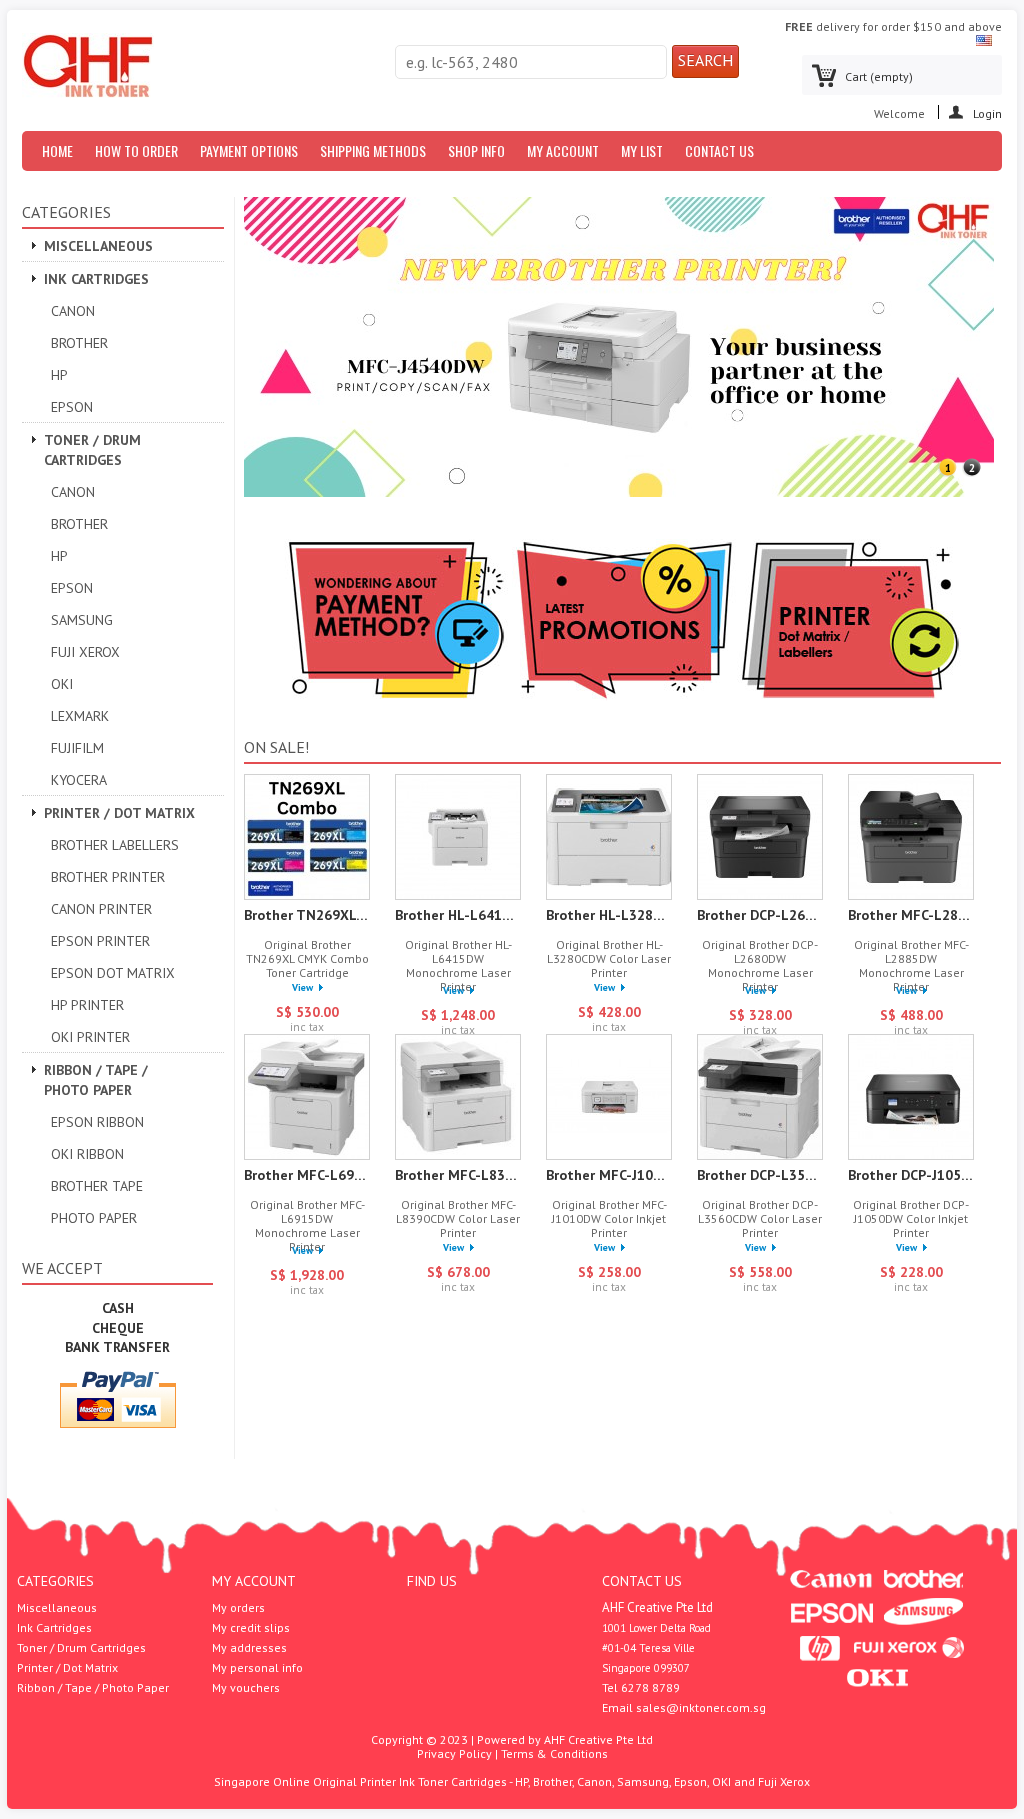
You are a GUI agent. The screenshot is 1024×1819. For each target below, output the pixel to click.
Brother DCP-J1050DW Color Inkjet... (911, 1175)
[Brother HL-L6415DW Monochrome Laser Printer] (458, 838)
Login (987, 112)
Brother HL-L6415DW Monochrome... (458, 915)
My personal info (257, 1668)
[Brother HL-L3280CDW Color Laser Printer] (609, 838)
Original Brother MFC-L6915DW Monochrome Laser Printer (307, 1226)
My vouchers (246, 1688)
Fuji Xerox (85, 652)
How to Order (136, 150)
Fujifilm (77, 748)
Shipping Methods (373, 150)
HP (59, 375)
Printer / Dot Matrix (119, 813)
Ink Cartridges (96, 279)
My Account (563, 150)
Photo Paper (94, 1218)
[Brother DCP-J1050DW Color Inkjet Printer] (911, 1098)
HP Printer (87, 1005)
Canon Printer (101, 909)
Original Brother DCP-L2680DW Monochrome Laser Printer (760, 966)
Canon (73, 311)
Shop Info (476, 150)
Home (57, 150)
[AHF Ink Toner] (88, 67)
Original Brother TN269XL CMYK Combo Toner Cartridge (307, 959)
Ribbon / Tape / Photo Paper (96, 1080)
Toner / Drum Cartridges (92, 450)
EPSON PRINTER (100, 941)
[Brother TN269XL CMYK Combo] (307, 838)
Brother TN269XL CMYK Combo (307, 915)
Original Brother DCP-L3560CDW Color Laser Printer (760, 1219)
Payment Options (249, 150)
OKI (62, 684)
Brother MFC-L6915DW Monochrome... (307, 1175)
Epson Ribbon (97, 1122)
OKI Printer (90, 1037)
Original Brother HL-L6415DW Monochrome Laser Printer (458, 966)
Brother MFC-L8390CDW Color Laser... (458, 1175)
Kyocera (79, 780)
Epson (72, 407)
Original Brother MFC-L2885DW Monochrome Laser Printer (911, 966)
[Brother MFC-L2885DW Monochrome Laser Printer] (911, 838)
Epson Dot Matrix (113, 973)
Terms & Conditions (554, 1753)
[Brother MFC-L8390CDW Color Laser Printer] (458, 1098)
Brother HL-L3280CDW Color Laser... (609, 915)
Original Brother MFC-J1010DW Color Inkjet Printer (609, 1219)
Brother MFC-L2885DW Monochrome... (911, 915)
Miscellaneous (98, 246)
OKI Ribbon (87, 1154)
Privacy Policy (454, 1753)
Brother (79, 343)
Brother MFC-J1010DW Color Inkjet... (609, 1175)
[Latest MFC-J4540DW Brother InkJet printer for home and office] (619, 492)
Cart (879, 76)
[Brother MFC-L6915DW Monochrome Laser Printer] (307, 1098)
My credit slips (251, 1628)
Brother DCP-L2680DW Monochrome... (760, 915)
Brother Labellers (115, 845)
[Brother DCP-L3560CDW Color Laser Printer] (760, 1098)
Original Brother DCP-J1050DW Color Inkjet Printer (911, 1219)
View (302, 987)
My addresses (249, 1648)
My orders (238, 1608)
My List (642, 150)
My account (254, 1581)
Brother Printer (108, 877)
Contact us (719, 150)
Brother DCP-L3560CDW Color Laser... (760, 1175)
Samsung (82, 620)
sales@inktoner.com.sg (701, 1707)
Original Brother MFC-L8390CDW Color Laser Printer (458, 1219)
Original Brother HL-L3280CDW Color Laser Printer (609, 959)
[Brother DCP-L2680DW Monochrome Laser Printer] (760, 838)
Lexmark (80, 716)
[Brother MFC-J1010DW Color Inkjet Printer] (609, 1098)
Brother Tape (97, 1186)
